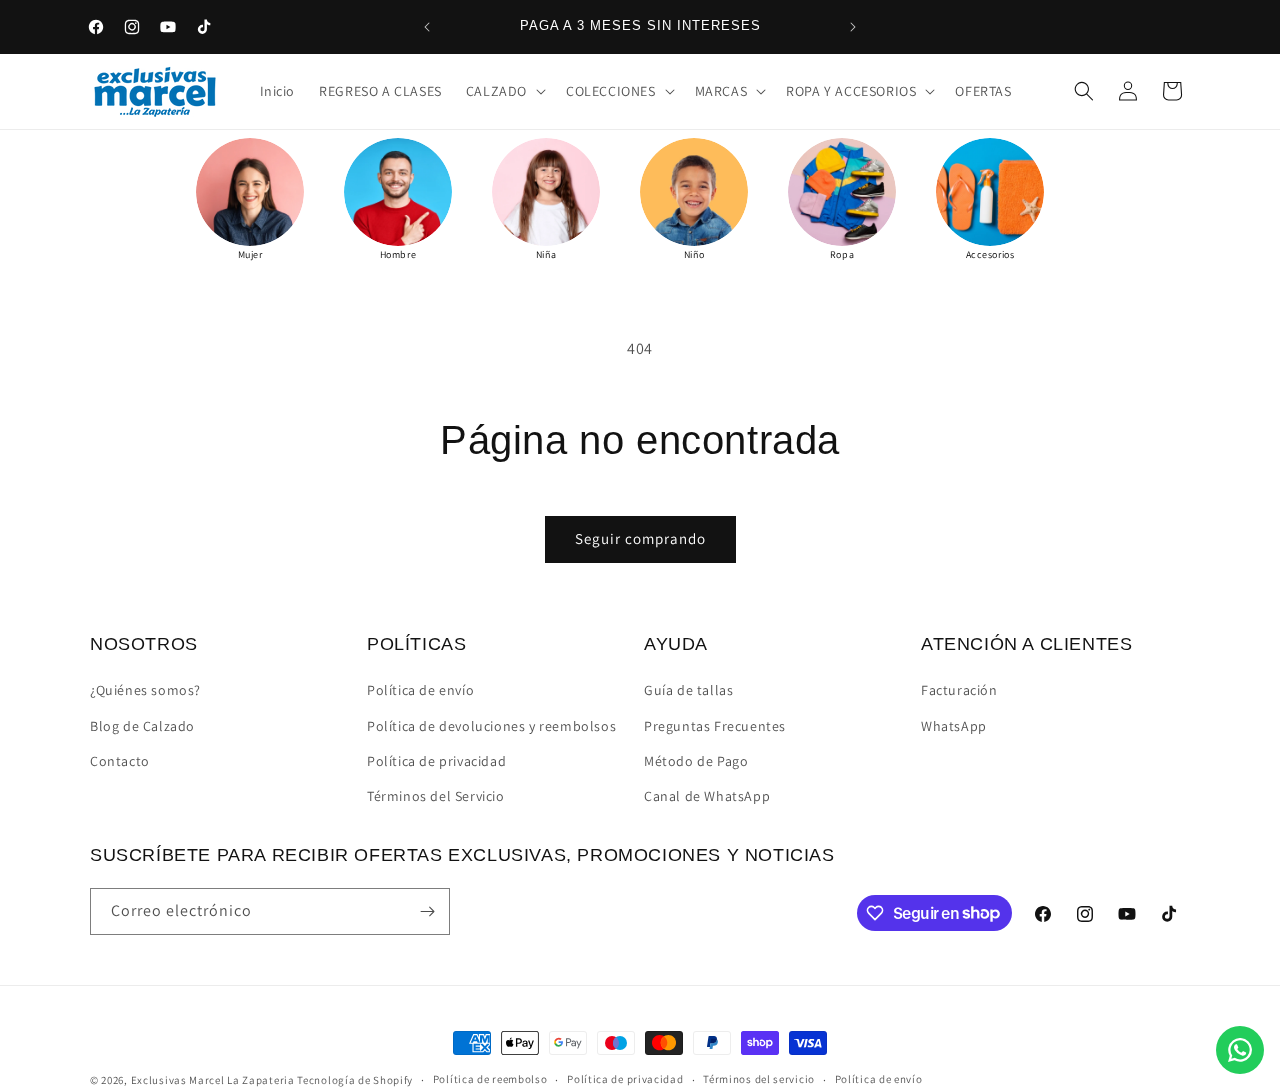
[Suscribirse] (427, 911)
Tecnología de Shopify (355, 1080)
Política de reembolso (490, 1079)
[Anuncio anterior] (427, 27)
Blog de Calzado (142, 726)
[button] (504, 91)
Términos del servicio (759, 1079)
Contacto (120, 761)
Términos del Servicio (436, 796)
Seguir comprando (640, 538)
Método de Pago (696, 761)
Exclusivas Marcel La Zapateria (213, 1080)
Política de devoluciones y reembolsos (491, 726)
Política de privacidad (436, 761)
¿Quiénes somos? (145, 690)
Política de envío (420, 690)
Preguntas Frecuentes (715, 726)
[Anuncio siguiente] (853, 27)
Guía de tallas (688, 690)
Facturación (959, 690)
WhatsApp (954, 726)
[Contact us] (1240, 1050)
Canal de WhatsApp (707, 796)
